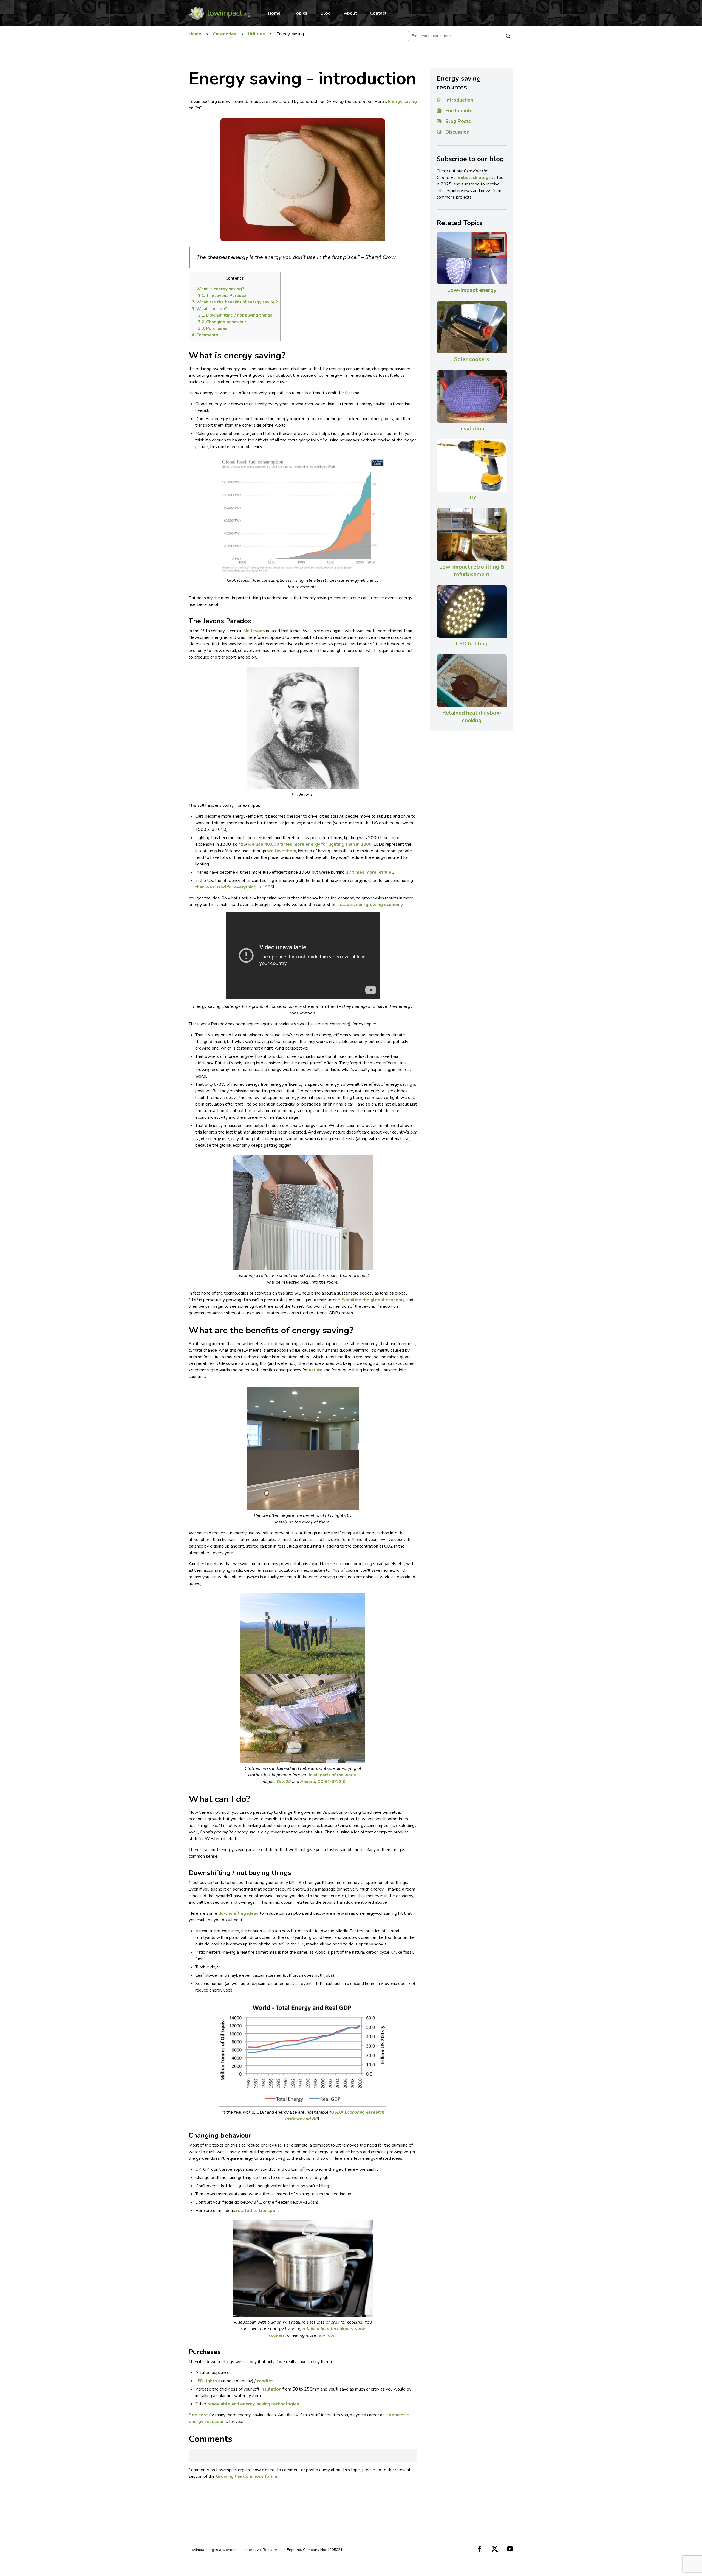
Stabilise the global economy (373, 1300)
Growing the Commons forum (247, 2476)
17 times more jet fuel (369, 872)
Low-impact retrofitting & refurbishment (472, 571)
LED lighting (472, 644)
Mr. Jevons (254, 631)
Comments (205, 335)
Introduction (459, 100)
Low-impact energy (472, 290)
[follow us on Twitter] (495, 2549)
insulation (271, 2389)
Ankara (308, 1782)
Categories (225, 34)
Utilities (256, 34)
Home (274, 13)
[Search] (508, 36)
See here (198, 2415)
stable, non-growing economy (371, 905)
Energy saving (402, 102)
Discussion (457, 132)
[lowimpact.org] (220, 13)
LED (200, 2381)
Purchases (213, 328)
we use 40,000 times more (277, 844)
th (197, 887)
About (350, 13)
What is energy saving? (218, 289)
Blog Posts (458, 121)
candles (265, 2381)
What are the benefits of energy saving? (235, 302)
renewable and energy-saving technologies (253, 2404)
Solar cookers (472, 359)
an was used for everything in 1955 (236, 887)
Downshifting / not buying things (235, 315)
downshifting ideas (238, 1913)
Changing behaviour (222, 322)
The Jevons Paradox (222, 296)
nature (316, 1370)
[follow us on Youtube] (510, 2549)
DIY (472, 498)
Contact (378, 13)
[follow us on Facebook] (479, 2549)
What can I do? (209, 309)
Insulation (472, 428)
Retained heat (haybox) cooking (472, 717)
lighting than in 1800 (350, 844)
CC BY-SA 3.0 (331, 1782)
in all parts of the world (333, 1775)
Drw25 (284, 1782)
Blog (326, 13)
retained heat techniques (328, 2329)
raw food (326, 2335)
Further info (459, 111)
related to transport (257, 2211)
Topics (301, 13)
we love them (282, 851)
